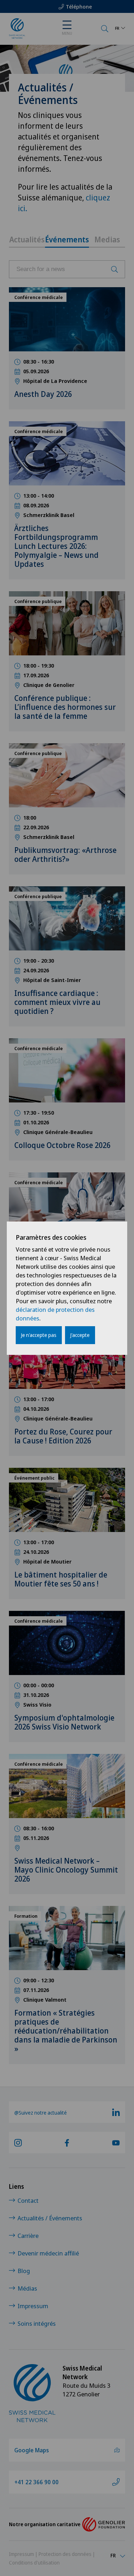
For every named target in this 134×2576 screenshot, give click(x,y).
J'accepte (80, 1335)
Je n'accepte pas (39, 1335)
